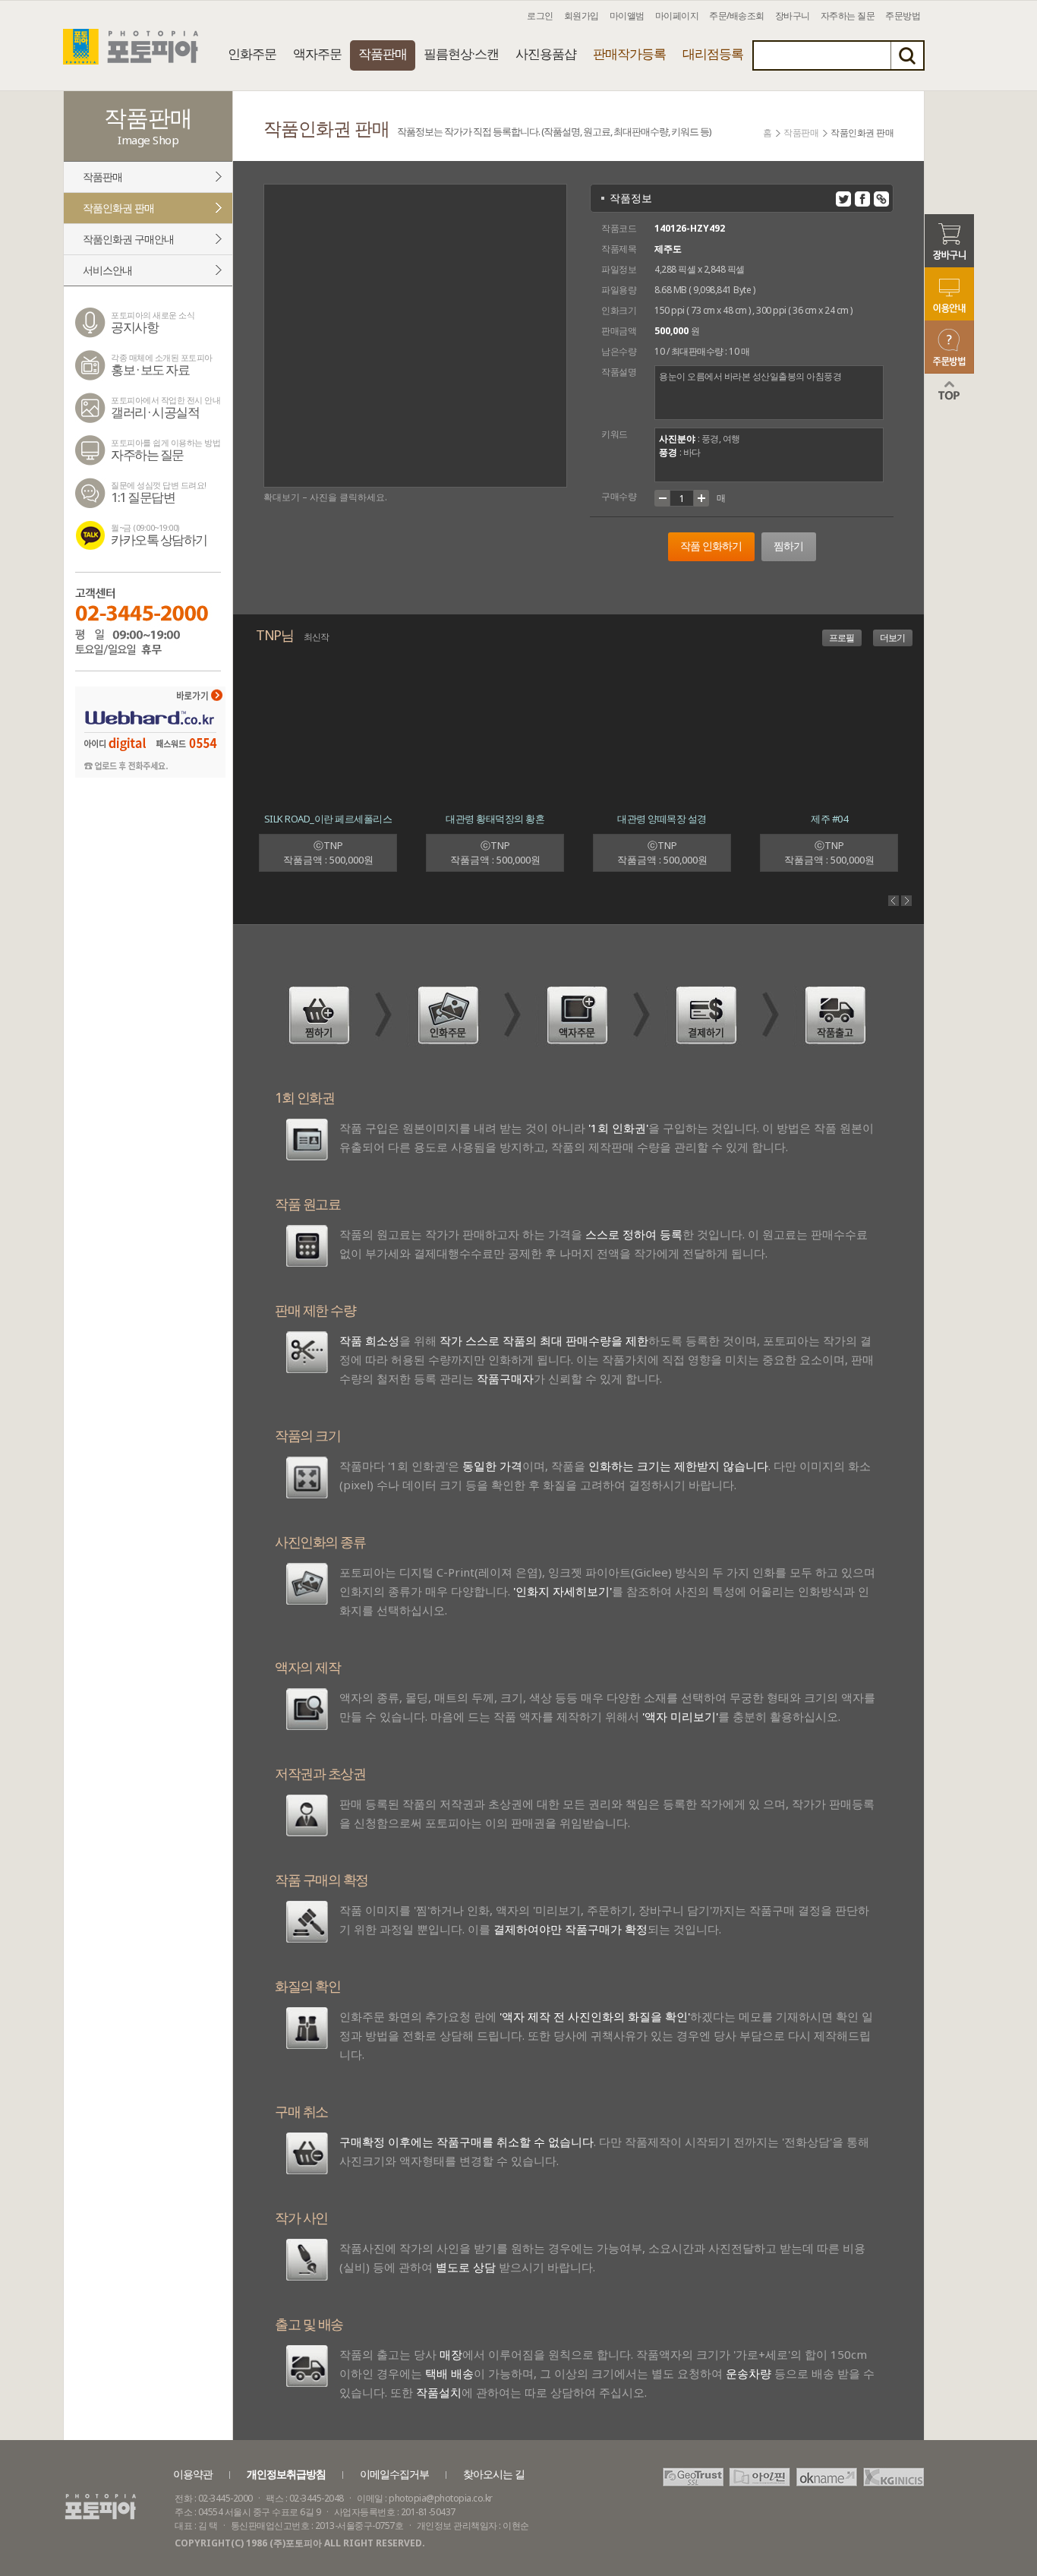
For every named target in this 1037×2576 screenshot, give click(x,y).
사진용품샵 (546, 54)
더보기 (892, 638)
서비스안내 (107, 270)
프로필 (842, 638)
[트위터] (843, 199)
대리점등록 (713, 54)
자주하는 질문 (848, 16)
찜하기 (788, 546)
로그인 (540, 16)
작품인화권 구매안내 (128, 239)
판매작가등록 (629, 54)
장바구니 (793, 16)
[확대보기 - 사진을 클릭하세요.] (415, 336)
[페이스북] (862, 199)
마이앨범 (627, 16)
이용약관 (193, 2474)
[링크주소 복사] (881, 199)
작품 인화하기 (711, 546)
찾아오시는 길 (494, 2474)
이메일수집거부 (394, 2474)
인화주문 (252, 54)
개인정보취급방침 (286, 2474)
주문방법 (903, 16)
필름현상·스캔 (461, 54)
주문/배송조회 (737, 16)
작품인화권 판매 (118, 208)
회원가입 (582, 16)
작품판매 (383, 54)
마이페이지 (677, 16)
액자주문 (317, 54)
